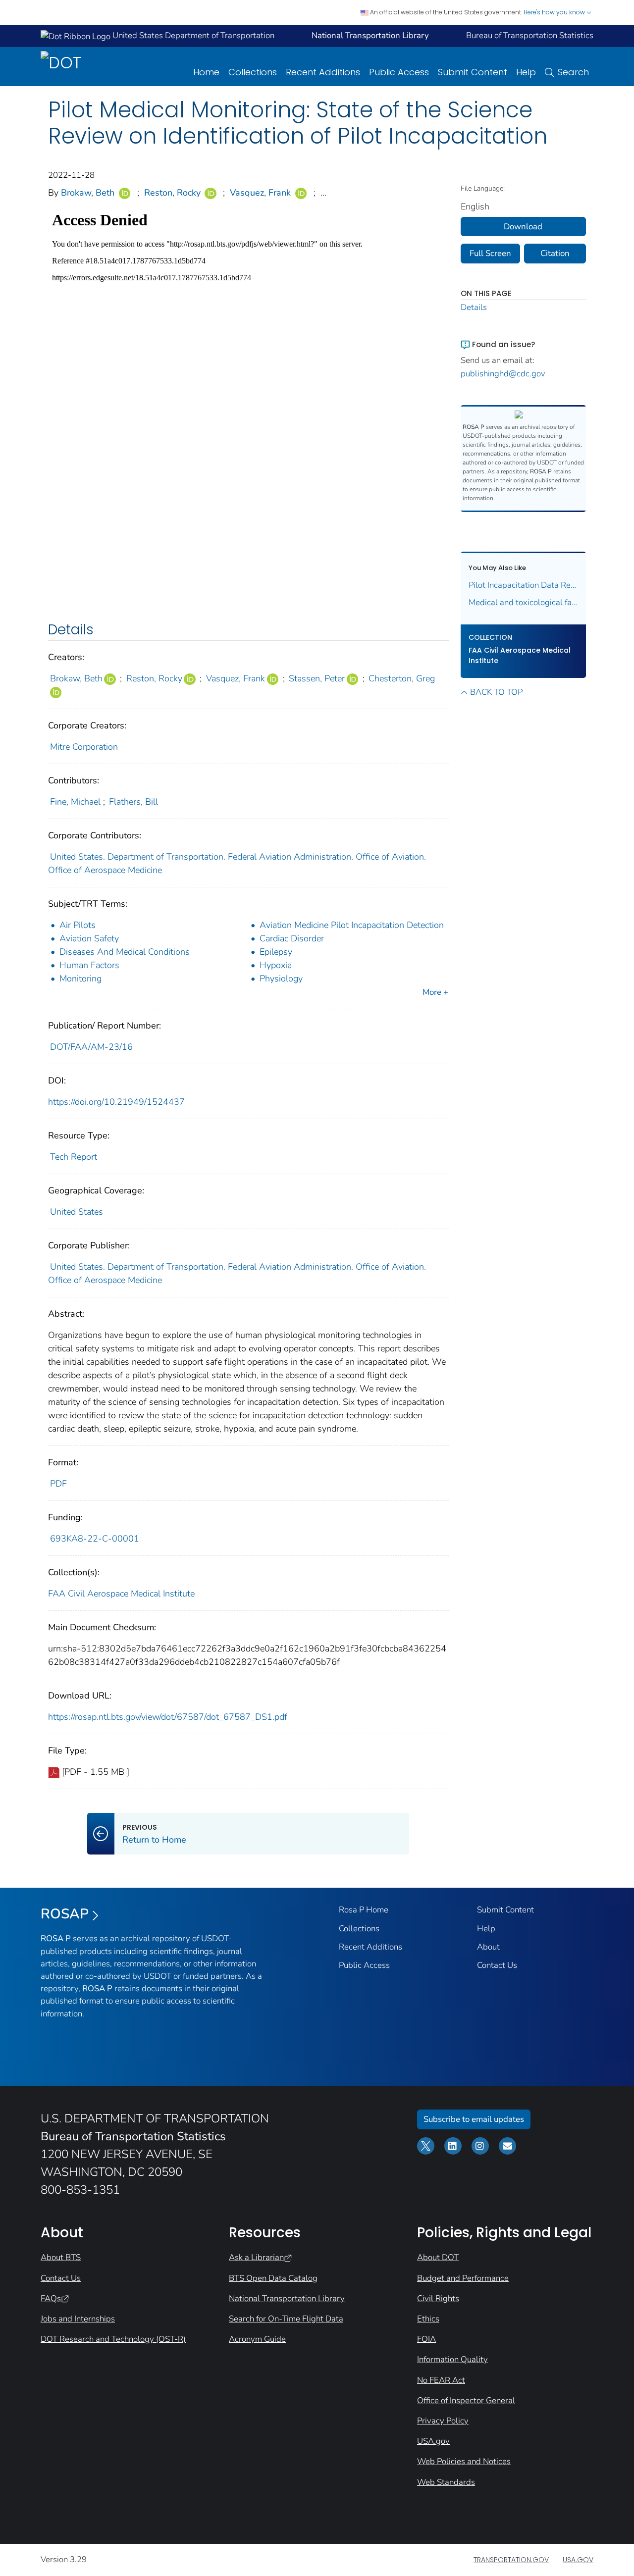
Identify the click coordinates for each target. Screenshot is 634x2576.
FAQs (51, 2298)
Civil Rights (438, 2298)
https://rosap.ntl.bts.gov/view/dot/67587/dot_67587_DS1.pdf (168, 1717)
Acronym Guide (257, 2339)
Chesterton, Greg (402, 678)
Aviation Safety (89, 938)
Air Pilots (78, 925)
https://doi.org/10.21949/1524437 (116, 1102)
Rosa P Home (364, 1910)
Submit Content (473, 72)
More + (435, 992)
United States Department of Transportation (192, 35)
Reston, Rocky (172, 193)
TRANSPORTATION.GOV (511, 2560)
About (488, 1947)
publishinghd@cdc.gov (503, 374)
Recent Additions (323, 72)
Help (526, 72)
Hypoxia (276, 965)
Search (573, 72)
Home (206, 72)
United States (77, 1212)
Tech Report (74, 1157)
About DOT (438, 2257)
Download (523, 227)
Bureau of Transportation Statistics (530, 35)
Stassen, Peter (317, 678)
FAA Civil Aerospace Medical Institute (121, 1594)
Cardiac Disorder (292, 938)
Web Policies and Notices (464, 2461)
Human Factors (89, 965)
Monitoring (80, 979)
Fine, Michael (75, 802)
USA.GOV (578, 2560)
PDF (58, 1484)
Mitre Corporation (84, 747)
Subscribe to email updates (474, 2119)
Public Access (399, 72)
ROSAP (65, 1914)
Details (474, 307)
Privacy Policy (443, 2421)
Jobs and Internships (78, 2319)
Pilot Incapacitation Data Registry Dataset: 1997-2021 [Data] (524, 585)
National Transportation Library (287, 2298)
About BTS (61, 2257)
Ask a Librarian (256, 2257)
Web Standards (446, 2482)
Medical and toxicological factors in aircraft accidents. (524, 602)
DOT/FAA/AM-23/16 (91, 1047)
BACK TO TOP (496, 692)
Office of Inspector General (466, 2400)
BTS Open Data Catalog (273, 2278)
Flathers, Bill (133, 802)
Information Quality (452, 2359)
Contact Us (497, 1965)
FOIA (426, 2339)
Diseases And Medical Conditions (125, 952)
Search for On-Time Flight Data (286, 2319)
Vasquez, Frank (260, 193)
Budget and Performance (463, 2278)
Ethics (428, 2319)
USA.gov (433, 2441)
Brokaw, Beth (88, 193)
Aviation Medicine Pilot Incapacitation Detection (352, 925)
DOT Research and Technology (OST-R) (113, 2339)
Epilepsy (276, 952)
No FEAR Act (441, 2380)
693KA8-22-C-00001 (95, 1539)
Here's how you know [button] (555, 12)
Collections (253, 72)
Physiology (281, 979)
